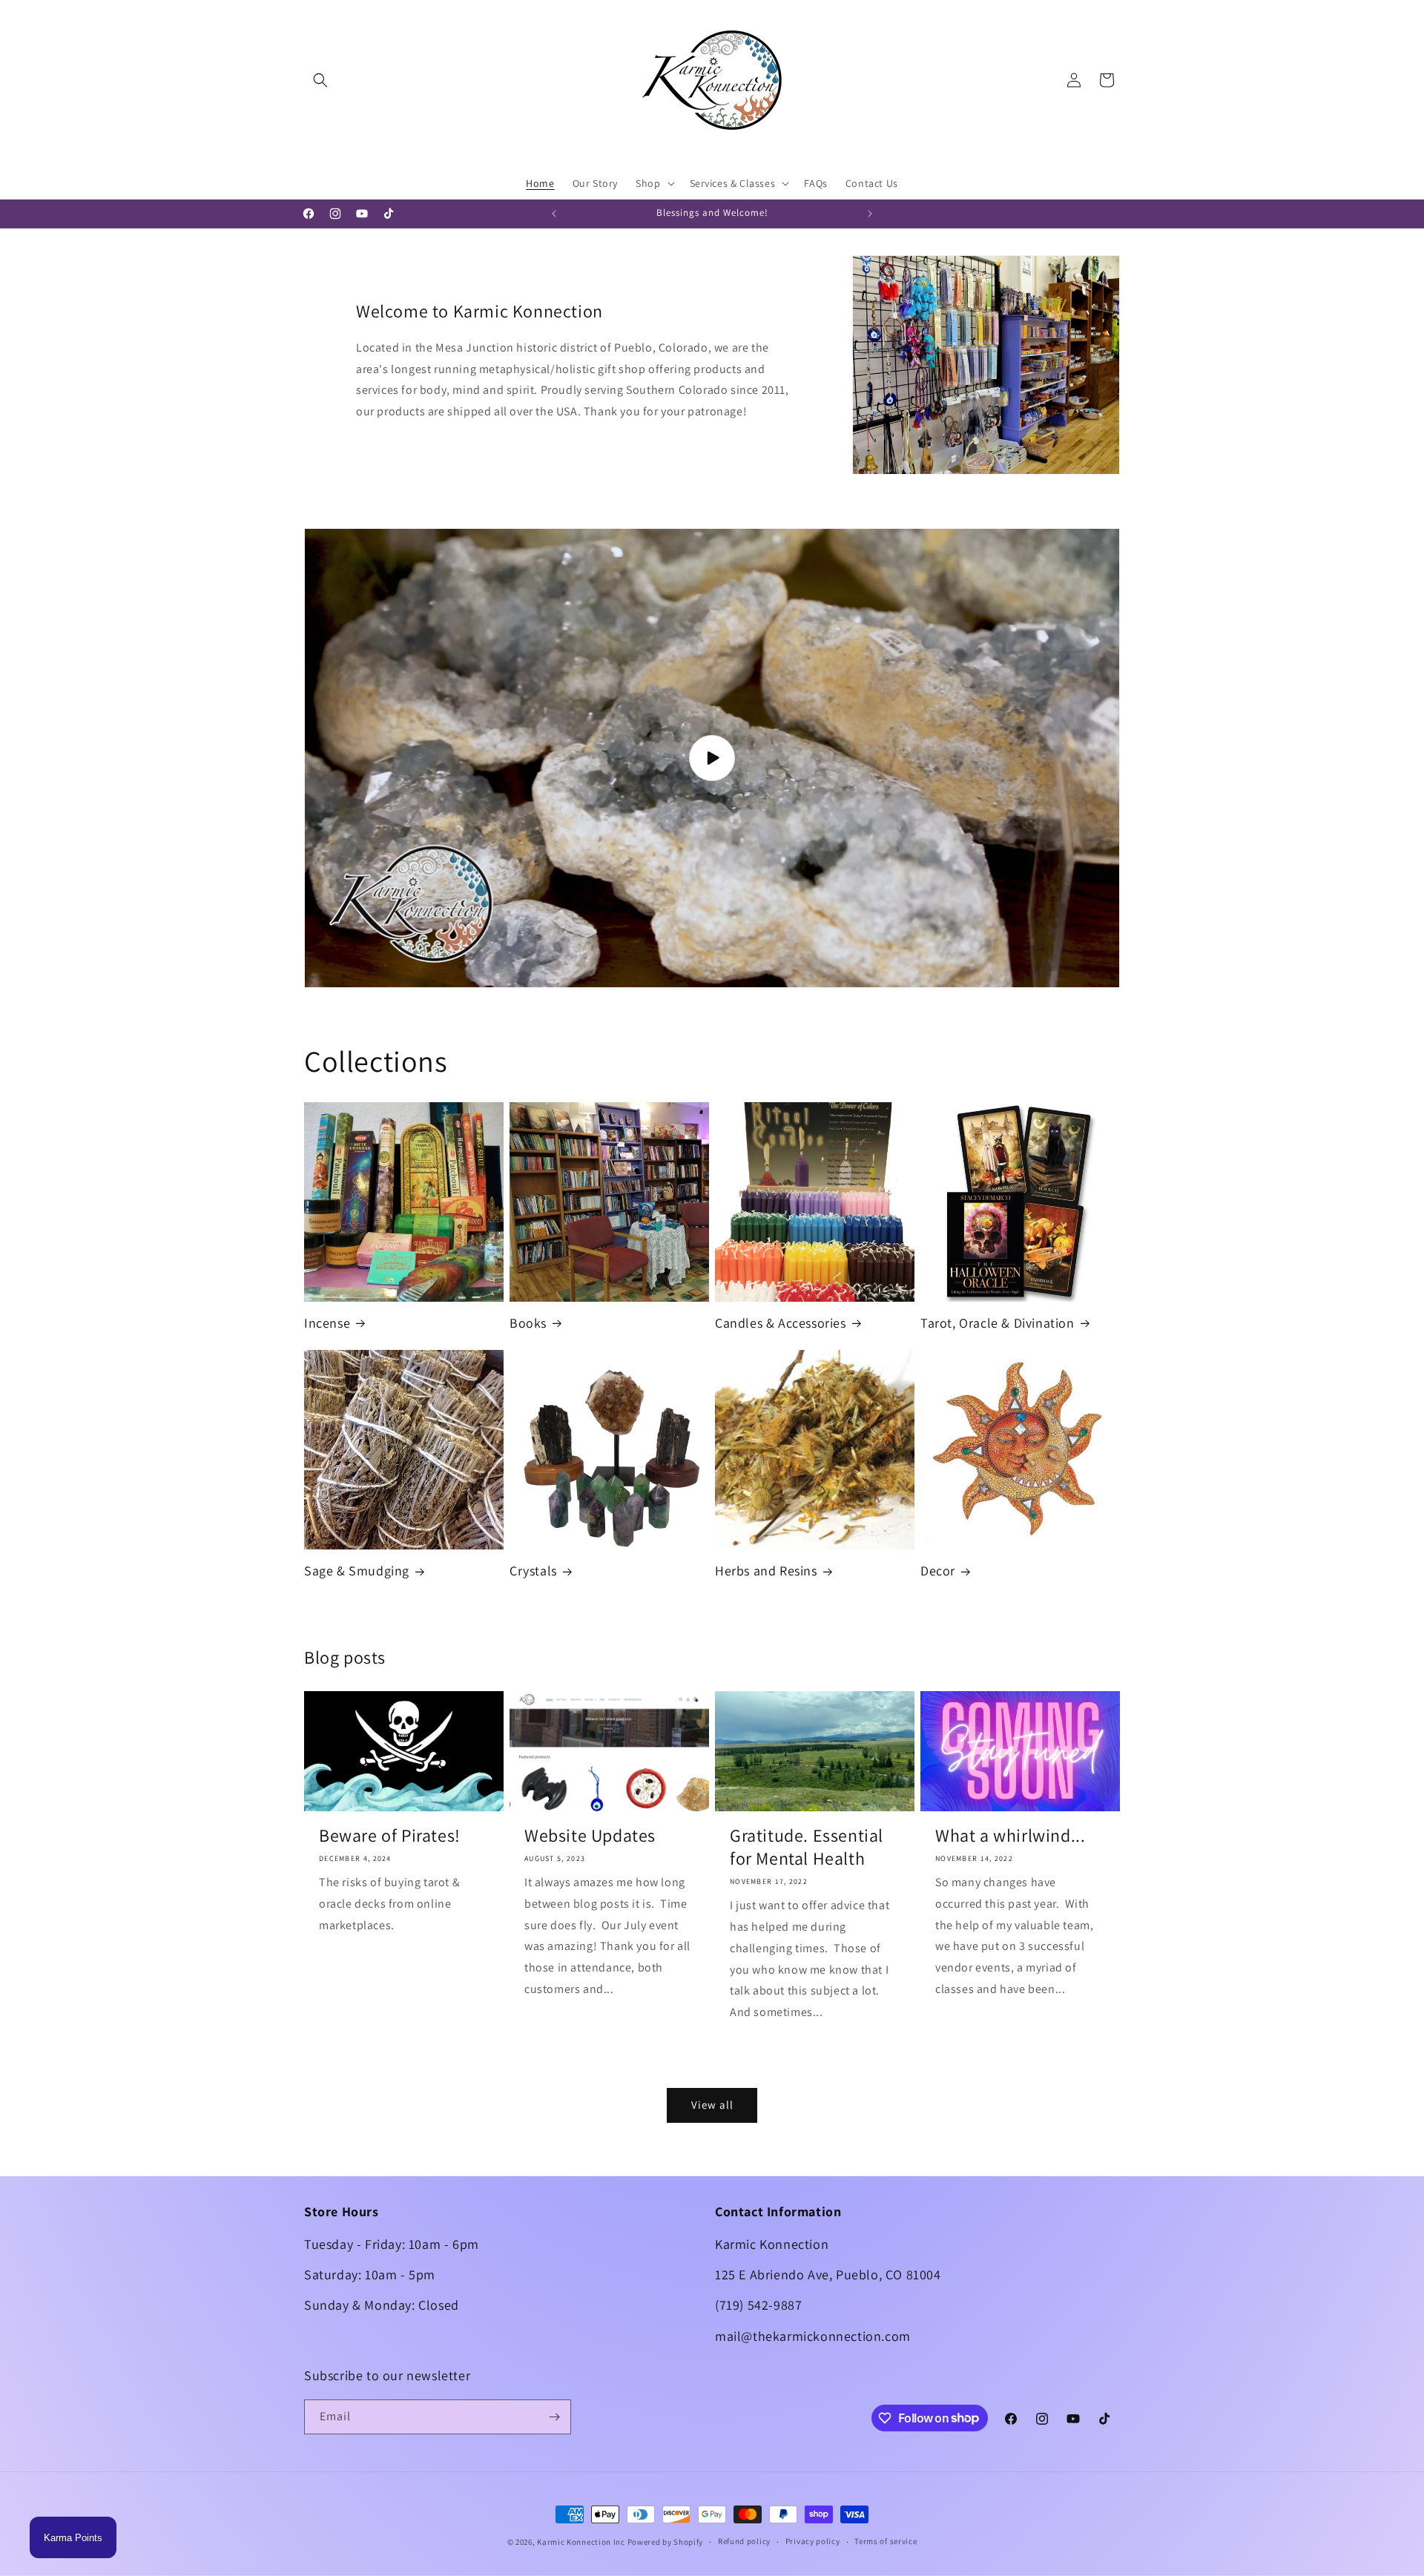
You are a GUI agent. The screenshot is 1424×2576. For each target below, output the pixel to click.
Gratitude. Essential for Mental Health (807, 1847)
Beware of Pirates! (390, 1835)
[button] (320, 80)
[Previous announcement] (554, 214)
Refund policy (744, 2541)
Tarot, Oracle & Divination (998, 1323)
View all (712, 2105)
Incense (327, 1323)
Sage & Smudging (357, 1571)
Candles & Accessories (781, 1323)
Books (528, 1323)
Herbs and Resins (766, 1571)
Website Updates (590, 1835)
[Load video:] (712, 758)
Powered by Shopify (666, 2542)
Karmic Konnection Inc (581, 2542)
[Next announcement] (870, 214)
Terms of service (886, 2541)
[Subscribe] (554, 2417)
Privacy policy (813, 2541)
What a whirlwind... (1010, 1835)
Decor (938, 1571)
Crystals (533, 1571)
